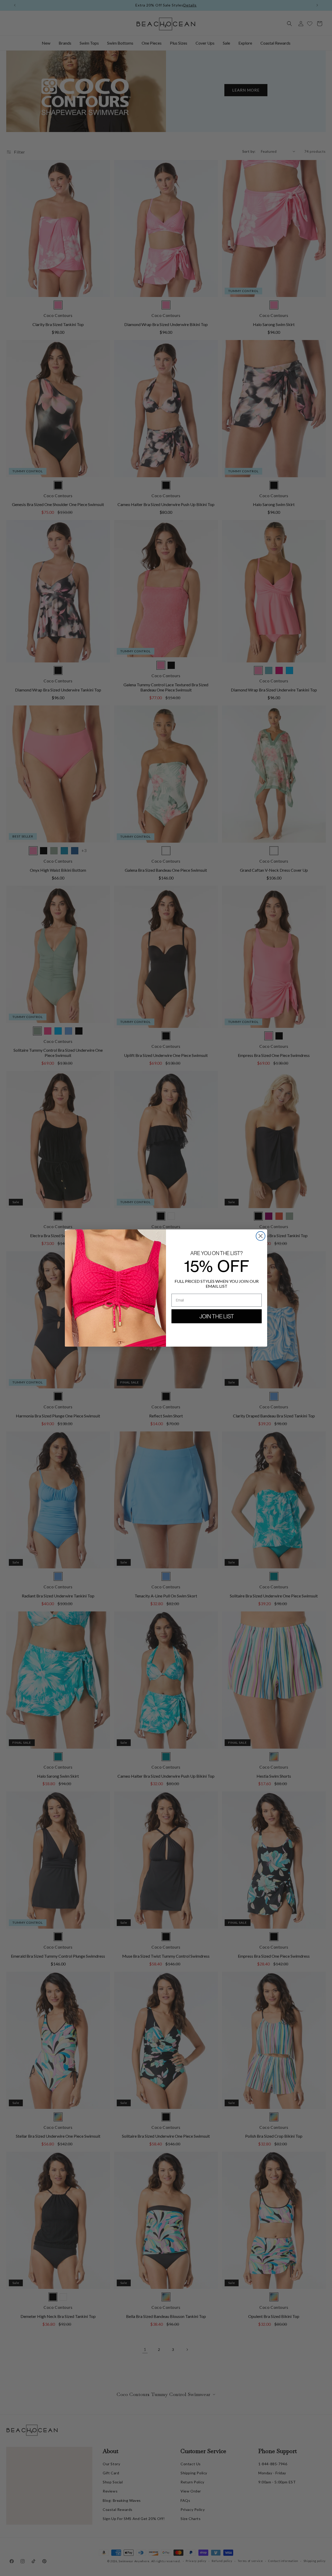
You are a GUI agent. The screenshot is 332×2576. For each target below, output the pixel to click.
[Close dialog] (261, 1236)
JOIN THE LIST (217, 1316)
